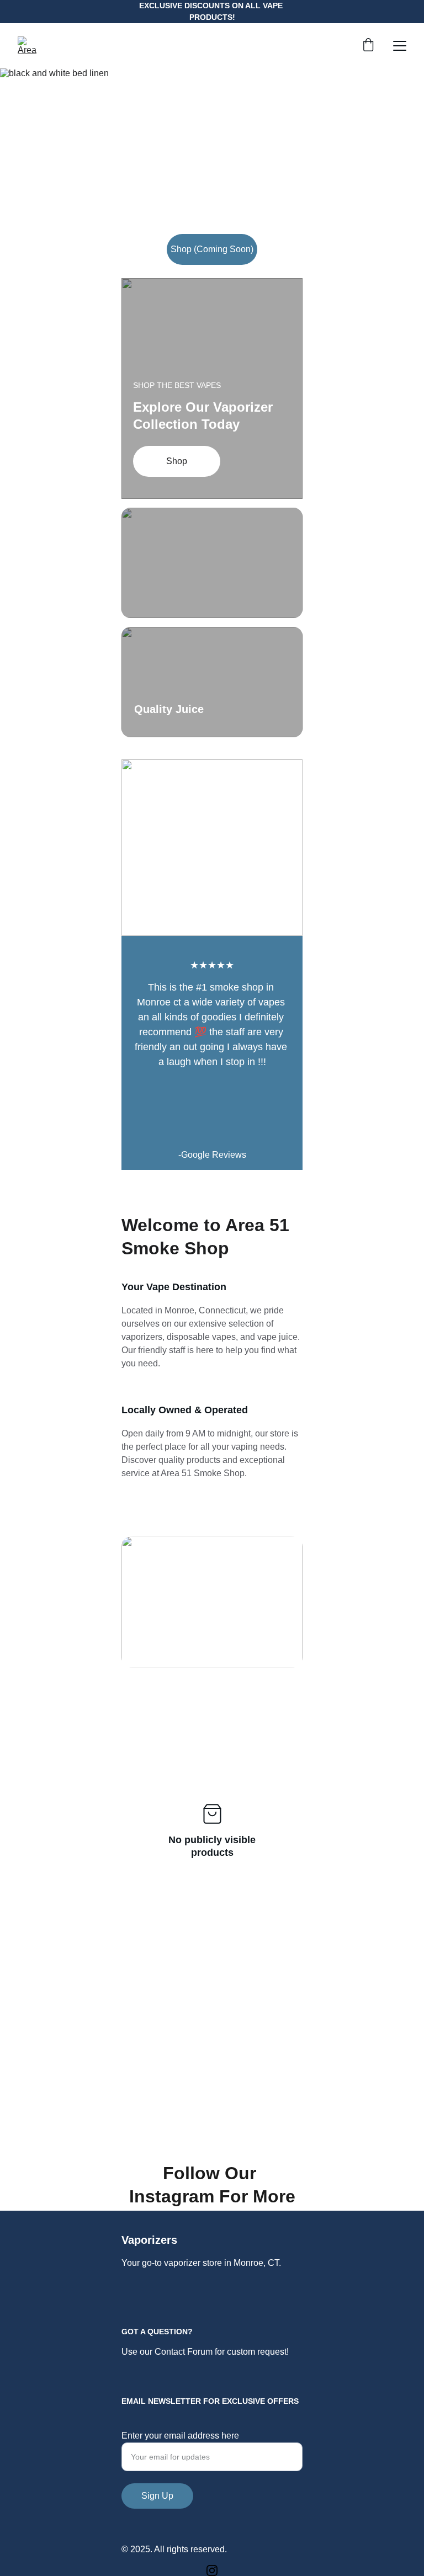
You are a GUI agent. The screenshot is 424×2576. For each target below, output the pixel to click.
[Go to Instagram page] (212, 2570)
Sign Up (157, 2496)
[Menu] (400, 46)
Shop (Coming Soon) (212, 249)
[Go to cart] (368, 46)
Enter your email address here (180, 2436)
